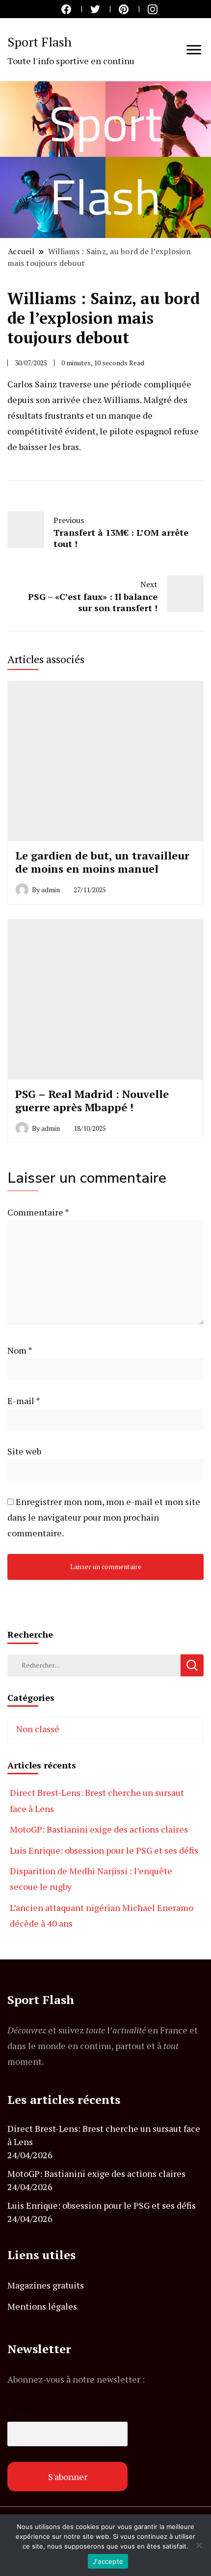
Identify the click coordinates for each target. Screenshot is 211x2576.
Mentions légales (42, 2306)
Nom (20, 1350)
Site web (24, 1451)
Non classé (38, 1729)
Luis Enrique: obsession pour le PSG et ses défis (104, 1850)
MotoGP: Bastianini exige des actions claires (99, 1829)
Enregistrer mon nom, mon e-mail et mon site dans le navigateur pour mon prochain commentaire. (104, 1517)
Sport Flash (40, 42)
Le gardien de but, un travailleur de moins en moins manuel (102, 862)
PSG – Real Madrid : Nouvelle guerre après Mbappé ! (92, 1101)
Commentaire (38, 1212)
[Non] (199, 2545)
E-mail (24, 1401)
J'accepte (108, 2561)
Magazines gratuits (46, 2285)
